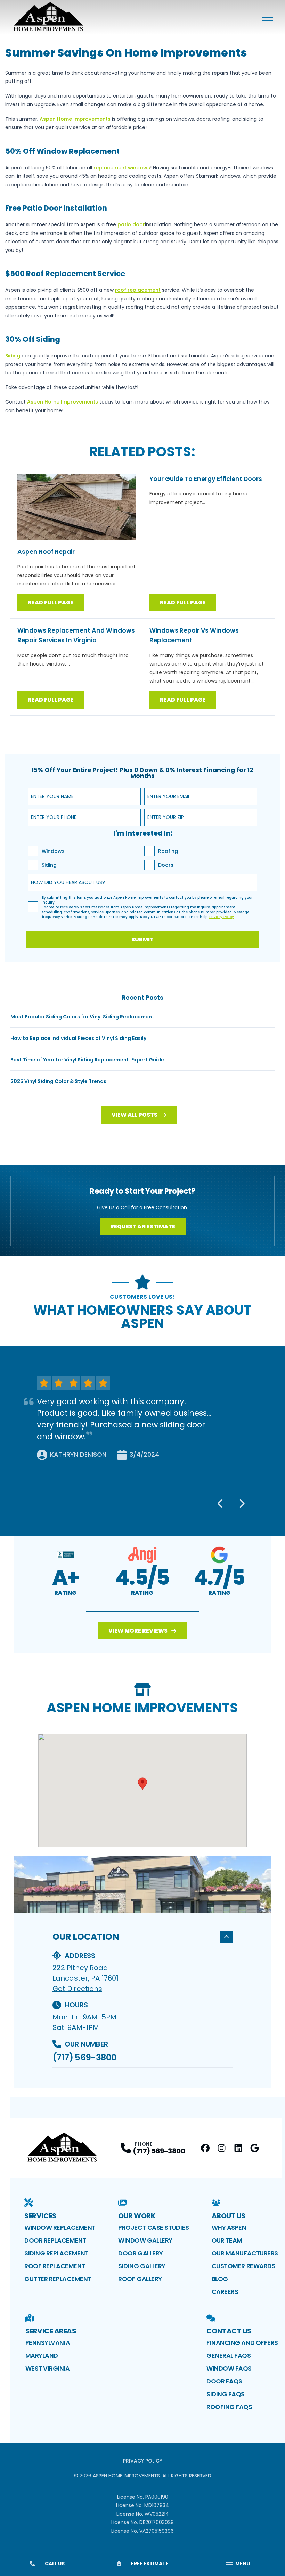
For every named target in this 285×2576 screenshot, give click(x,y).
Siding (49, 865)
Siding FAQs (226, 2394)
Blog (220, 2279)
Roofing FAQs (229, 2407)
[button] (143, 1612)
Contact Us (229, 2331)
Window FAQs (229, 2368)
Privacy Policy (143, 2461)
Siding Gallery (142, 2266)
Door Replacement (55, 2240)
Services (40, 2216)
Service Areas (51, 2331)
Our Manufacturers (245, 2253)
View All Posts (135, 1115)
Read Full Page (51, 603)
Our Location (86, 1937)
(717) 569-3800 (84, 2057)
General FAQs (229, 2355)
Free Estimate (150, 2564)
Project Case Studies (153, 2227)
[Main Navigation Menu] (268, 17)
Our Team (227, 2240)
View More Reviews (138, 1631)
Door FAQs (224, 2381)
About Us (229, 2216)
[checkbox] (33, 851)
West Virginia (48, 2368)
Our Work (137, 2216)
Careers (225, 2292)
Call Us (55, 2564)
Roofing (168, 851)
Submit (142, 939)
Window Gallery (145, 2240)
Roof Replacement (55, 2266)
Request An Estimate (143, 1226)
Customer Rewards (244, 2266)
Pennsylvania (48, 2343)
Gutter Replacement (58, 2279)
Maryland (42, 2355)
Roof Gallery (140, 2279)
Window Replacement (60, 2227)
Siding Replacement (56, 2253)
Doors (166, 865)
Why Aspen (229, 2227)
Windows (53, 851)
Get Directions (77, 1989)
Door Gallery (141, 2253)
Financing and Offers (242, 2343)
